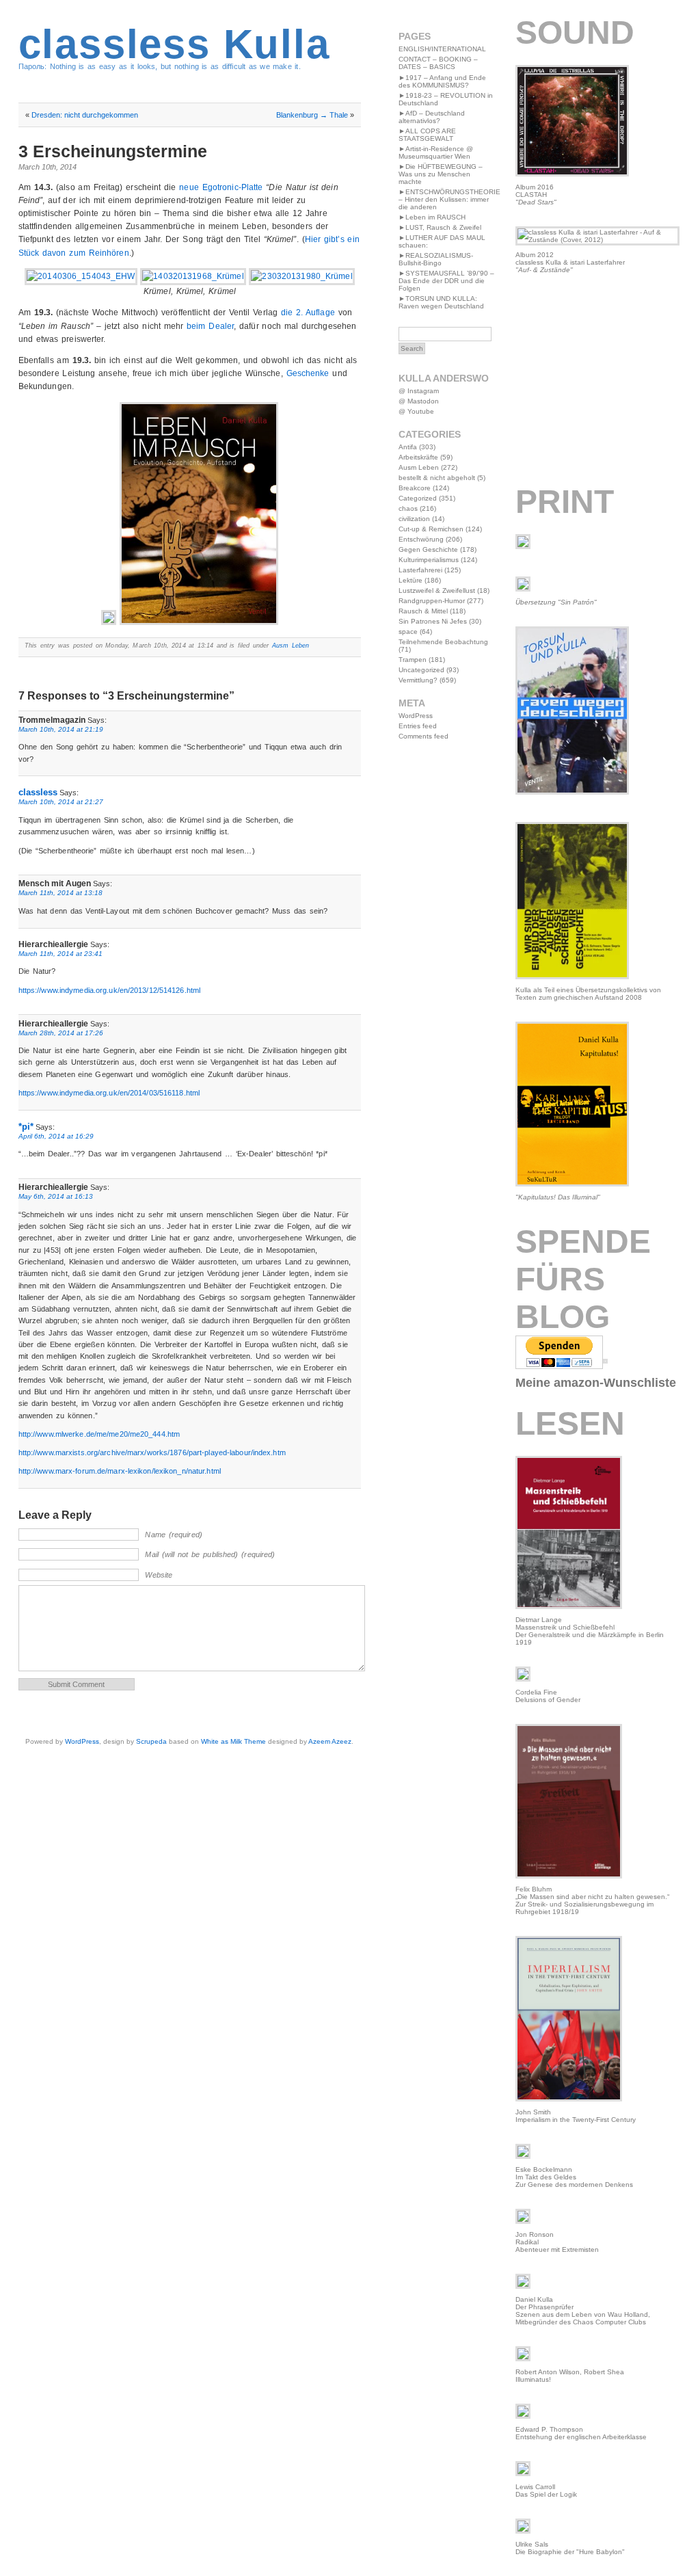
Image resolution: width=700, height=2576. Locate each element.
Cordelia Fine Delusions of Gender (548, 1696)
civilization (414, 519)
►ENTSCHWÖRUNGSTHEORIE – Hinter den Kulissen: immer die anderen (449, 199)
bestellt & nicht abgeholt (437, 478)
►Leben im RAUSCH (432, 217)
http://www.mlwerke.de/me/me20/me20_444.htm (99, 1434)
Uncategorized (421, 670)
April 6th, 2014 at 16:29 (56, 1136)
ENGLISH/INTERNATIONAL (442, 49)
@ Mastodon (419, 401)
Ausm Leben (291, 646)
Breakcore (415, 488)
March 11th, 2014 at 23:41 (60, 954)
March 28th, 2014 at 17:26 (61, 1033)
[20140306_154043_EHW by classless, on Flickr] (81, 276)
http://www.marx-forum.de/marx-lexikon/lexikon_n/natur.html (120, 1471)
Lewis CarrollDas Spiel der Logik (546, 2491)
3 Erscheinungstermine (113, 151)
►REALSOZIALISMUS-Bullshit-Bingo (436, 259)
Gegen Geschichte (428, 549)
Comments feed (423, 736)
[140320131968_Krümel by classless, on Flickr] (193, 276)
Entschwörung (421, 539)
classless (38, 792)
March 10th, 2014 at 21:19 (61, 729)
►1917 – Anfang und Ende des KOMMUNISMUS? (442, 81)
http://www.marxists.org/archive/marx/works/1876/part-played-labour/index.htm (152, 1452)
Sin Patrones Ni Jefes (433, 621)
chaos (408, 508)
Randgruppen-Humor (432, 601)
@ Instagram (419, 391)
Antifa (408, 447)
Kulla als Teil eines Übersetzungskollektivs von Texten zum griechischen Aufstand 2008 (588, 994)
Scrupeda (151, 1741)
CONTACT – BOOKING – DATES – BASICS (438, 63)
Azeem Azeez (330, 1741)
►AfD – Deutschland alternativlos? (432, 117)
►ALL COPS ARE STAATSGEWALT (427, 135)
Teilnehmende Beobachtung (443, 642)
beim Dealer (210, 326)
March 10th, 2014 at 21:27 (61, 802)
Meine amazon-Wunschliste (596, 1383)
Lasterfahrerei (420, 570)
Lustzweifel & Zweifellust (437, 590)
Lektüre (410, 580)
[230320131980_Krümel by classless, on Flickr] (301, 276)
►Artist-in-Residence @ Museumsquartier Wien (436, 152)
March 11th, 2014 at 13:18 (60, 893)
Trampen (413, 660)
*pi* (26, 1127)
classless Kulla (174, 44)
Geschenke (308, 373)
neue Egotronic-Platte (221, 187)
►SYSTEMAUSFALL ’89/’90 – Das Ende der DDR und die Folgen (446, 281)
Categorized (418, 498)
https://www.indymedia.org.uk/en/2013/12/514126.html (110, 990)
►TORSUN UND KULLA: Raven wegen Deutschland (441, 302)
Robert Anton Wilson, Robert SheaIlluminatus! (570, 2376)
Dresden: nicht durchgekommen (85, 115)
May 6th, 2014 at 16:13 (56, 1196)
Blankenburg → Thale (312, 115)
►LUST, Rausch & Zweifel (440, 227)
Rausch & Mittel (423, 611)
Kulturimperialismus (429, 560)
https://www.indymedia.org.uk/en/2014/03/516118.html (109, 1093)
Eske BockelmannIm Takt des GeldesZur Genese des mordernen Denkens (574, 2177)
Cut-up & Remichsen (431, 529)
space (408, 632)
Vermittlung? (418, 680)
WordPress (82, 1741)
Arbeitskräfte (418, 457)
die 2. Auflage (308, 313)
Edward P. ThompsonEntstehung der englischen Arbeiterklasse (581, 2433)
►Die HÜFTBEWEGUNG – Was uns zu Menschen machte (441, 174)
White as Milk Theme (233, 1741)
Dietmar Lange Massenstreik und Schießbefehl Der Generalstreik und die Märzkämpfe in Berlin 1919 (590, 1631)
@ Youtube (416, 411)
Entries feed (418, 726)
